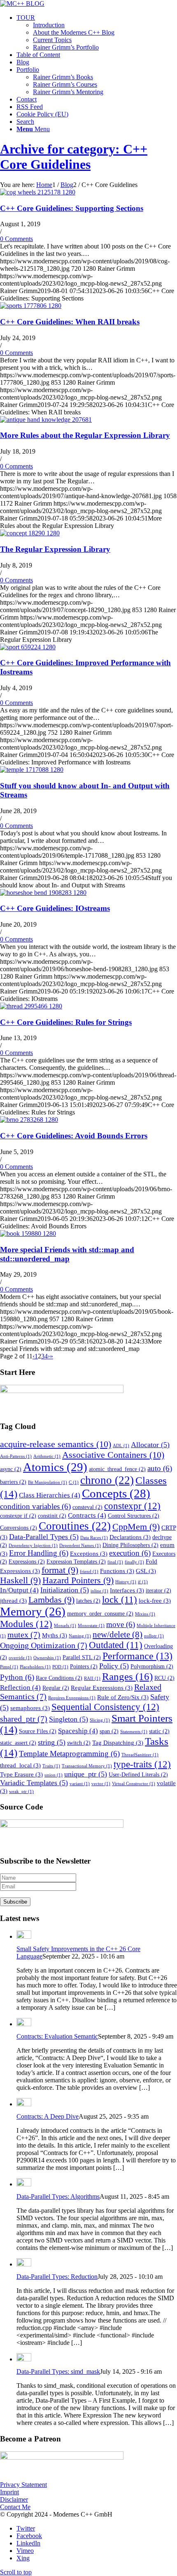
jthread (13, 1600)
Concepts (116, 1493)
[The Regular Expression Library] (30, 533)
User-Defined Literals (138, 1775)
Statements (134, 1732)
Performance (137, 1656)
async (11, 1469)
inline (99, 1591)
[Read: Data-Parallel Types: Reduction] (24, 2264)
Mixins (145, 1614)
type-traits (142, 1764)
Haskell (20, 1580)
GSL (146, 1571)
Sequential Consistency (105, 1707)
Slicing (100, 1720)
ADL (121, 1446)
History (126, 1582)
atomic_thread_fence (117, 1469)
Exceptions (89, 1553)
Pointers (84, 1666)
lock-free (155, 1600)
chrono (107, 1480)
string (52, 1742)
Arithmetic (47, 1456)
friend (89, 1572)
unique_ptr (86, 1774)
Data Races (94, 1538)
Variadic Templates (34, 1783)
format (60, 1570)
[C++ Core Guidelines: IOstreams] (43, 893)
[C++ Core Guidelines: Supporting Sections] (38, 192)
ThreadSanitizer (140, 1755)
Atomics (55, 1467)
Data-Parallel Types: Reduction (57, 2277)
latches (88, 1601)
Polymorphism (152, 1666)
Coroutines (75, 1526)
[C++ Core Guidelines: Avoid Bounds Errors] (29, 1120)
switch (79, 1743)
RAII (92, 1678)
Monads (65, 1626)
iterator (158, 1591)
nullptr (154, 1636)
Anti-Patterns (16, 1456)
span (109, 1731)
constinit (52, 1516)
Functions (117, 1571)
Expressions (27, 1562)
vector (101, 1784)
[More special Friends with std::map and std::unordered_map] (28, 1234)
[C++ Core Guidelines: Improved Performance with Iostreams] (28, 647)
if (143, 1582)
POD (60, 1667)
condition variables (35, 1506)
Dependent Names (80, 1546)
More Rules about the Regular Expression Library (85, 435)
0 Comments (16, 239)
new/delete (118, 1635)
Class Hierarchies (50, 1495)
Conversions (19, 1528)
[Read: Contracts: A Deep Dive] (24, 2104)
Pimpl (9, 1667)
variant (80, 1784)
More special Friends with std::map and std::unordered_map (67, 1254)
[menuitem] (97, 33)
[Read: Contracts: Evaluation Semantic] (24, 2024)
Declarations (130, 1537)
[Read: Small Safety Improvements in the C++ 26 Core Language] (24, 1936)
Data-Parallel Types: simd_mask (58, 2371)
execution (130, 1553)
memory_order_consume (100, 1614)
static (159, 1731)
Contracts (87, 1515)
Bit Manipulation (48, 1482)
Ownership (47, 1658)
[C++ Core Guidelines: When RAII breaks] (31, 306)
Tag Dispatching (118, 1742)
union (54, 1775)
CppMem (136, 1527)
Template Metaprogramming (69, 1754)
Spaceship (78, 1731)
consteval (87, 1507)
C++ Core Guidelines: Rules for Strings (66, 1022)
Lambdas (51, 1600)
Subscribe (15, 1902)
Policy (114, 1666)
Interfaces (127, 1590)
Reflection (20, 1688)
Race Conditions (59, 1678)
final (115, 1562)
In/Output (19, 1590)
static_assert (18, 1743)
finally (134, 1562)
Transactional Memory (87, 1766)
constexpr (132, 1506)
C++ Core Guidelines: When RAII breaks (70, 322)
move (121, 1624)
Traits (51, 1766)
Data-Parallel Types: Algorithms (58, 2196)
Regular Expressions (102, 1688)
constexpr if (18, 1516)
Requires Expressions (72, 1698)
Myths (55, 1635)
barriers (13, 1482)
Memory (33, 1612)
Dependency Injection (33, 1546)
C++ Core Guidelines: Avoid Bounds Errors (74, 1136)
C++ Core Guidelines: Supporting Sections (72, 208)
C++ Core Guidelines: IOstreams (55, 908)
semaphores (30, 1708)
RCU (164, 1678)
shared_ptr (24, 1719)
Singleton (69, 1719)
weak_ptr (21, 1792)
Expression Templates (76, 1562)
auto (160, 1468)
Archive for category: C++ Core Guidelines (74, 157)
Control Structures (134, 1516)
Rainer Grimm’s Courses (65, 84)
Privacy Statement (23, 2485)
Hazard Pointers (78, 1580)
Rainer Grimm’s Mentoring (68, 92)
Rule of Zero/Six (123, 1697)
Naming (80, 1636)
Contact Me (15, 2507)
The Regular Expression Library (55, 549)
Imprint (9, 2492)
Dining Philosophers (130, 1545)
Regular (56, 1688)
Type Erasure (21, 1774)
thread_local (20, 1765)
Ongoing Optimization (44, 1645)
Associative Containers (113, 1455)
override (20, 1658)
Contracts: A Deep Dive (48, 2116)
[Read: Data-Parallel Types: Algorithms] (24, 2184)
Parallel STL (82, 1657)
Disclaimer (14, 2499)
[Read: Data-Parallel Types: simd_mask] (24, 2359)
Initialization (65, 1590)
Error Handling (39, 1553)
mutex (24, 1635)
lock (120, 1600)
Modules (26, 1624)
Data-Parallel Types (44, 1537)
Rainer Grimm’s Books (63, 77)
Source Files (38, 1731)
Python (17, 1677)
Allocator (150, 1445)
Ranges (127, 1676)
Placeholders (35, 1667)
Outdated (116, 1645)
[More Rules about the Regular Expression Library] (46, 420)
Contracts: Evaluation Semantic (57, 2036)
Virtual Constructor (134, 1784)
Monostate (91, 1626)
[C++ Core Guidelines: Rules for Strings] (31, 1006)
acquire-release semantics (56, 1444)
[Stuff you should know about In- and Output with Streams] (32, 770)
